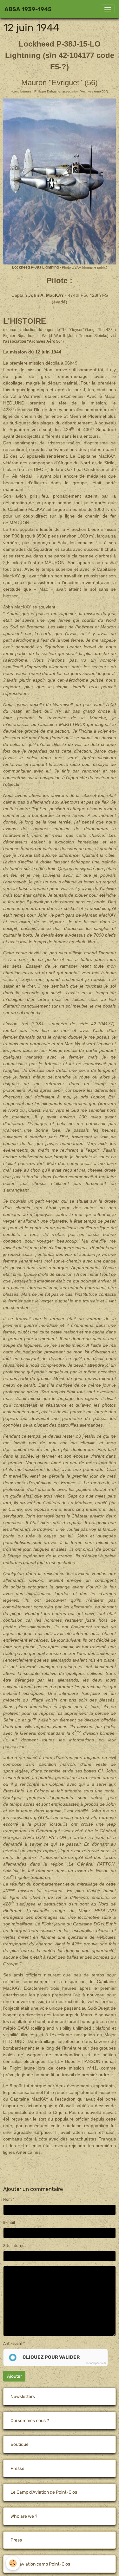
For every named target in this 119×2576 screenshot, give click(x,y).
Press (16, 2540)
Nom (7, 2199)
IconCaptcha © (96, 2363)
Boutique (20, 2444)
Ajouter (14, 2376)
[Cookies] (13, 2563)
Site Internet (15, 2246)
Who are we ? (24, 2516)
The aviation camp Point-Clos (40, 2564)
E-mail (9, 2223)
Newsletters (23, 2397)
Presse (17, 2468)
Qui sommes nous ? (30, 2421)
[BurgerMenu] (108, 9)
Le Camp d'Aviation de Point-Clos (44, 2492)
